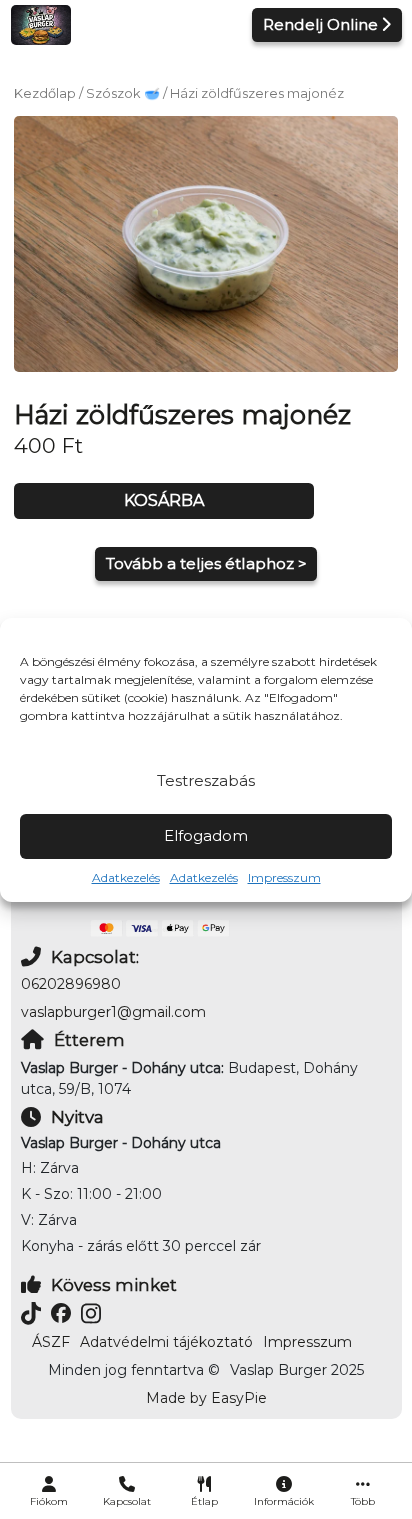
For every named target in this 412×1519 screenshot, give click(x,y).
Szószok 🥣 (123, 93)
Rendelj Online (320, 24)
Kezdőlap (45, 93)
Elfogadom (206, 835)
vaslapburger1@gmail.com (113, 1012)
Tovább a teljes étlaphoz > (206, 563)
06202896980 (71, 984)
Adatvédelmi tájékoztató (166, 1342)
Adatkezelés (126, 877)
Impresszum (284, 877)
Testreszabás (206, 780)
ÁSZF (51, 1342)
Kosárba (164, 500)
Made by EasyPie (206, 1398)
